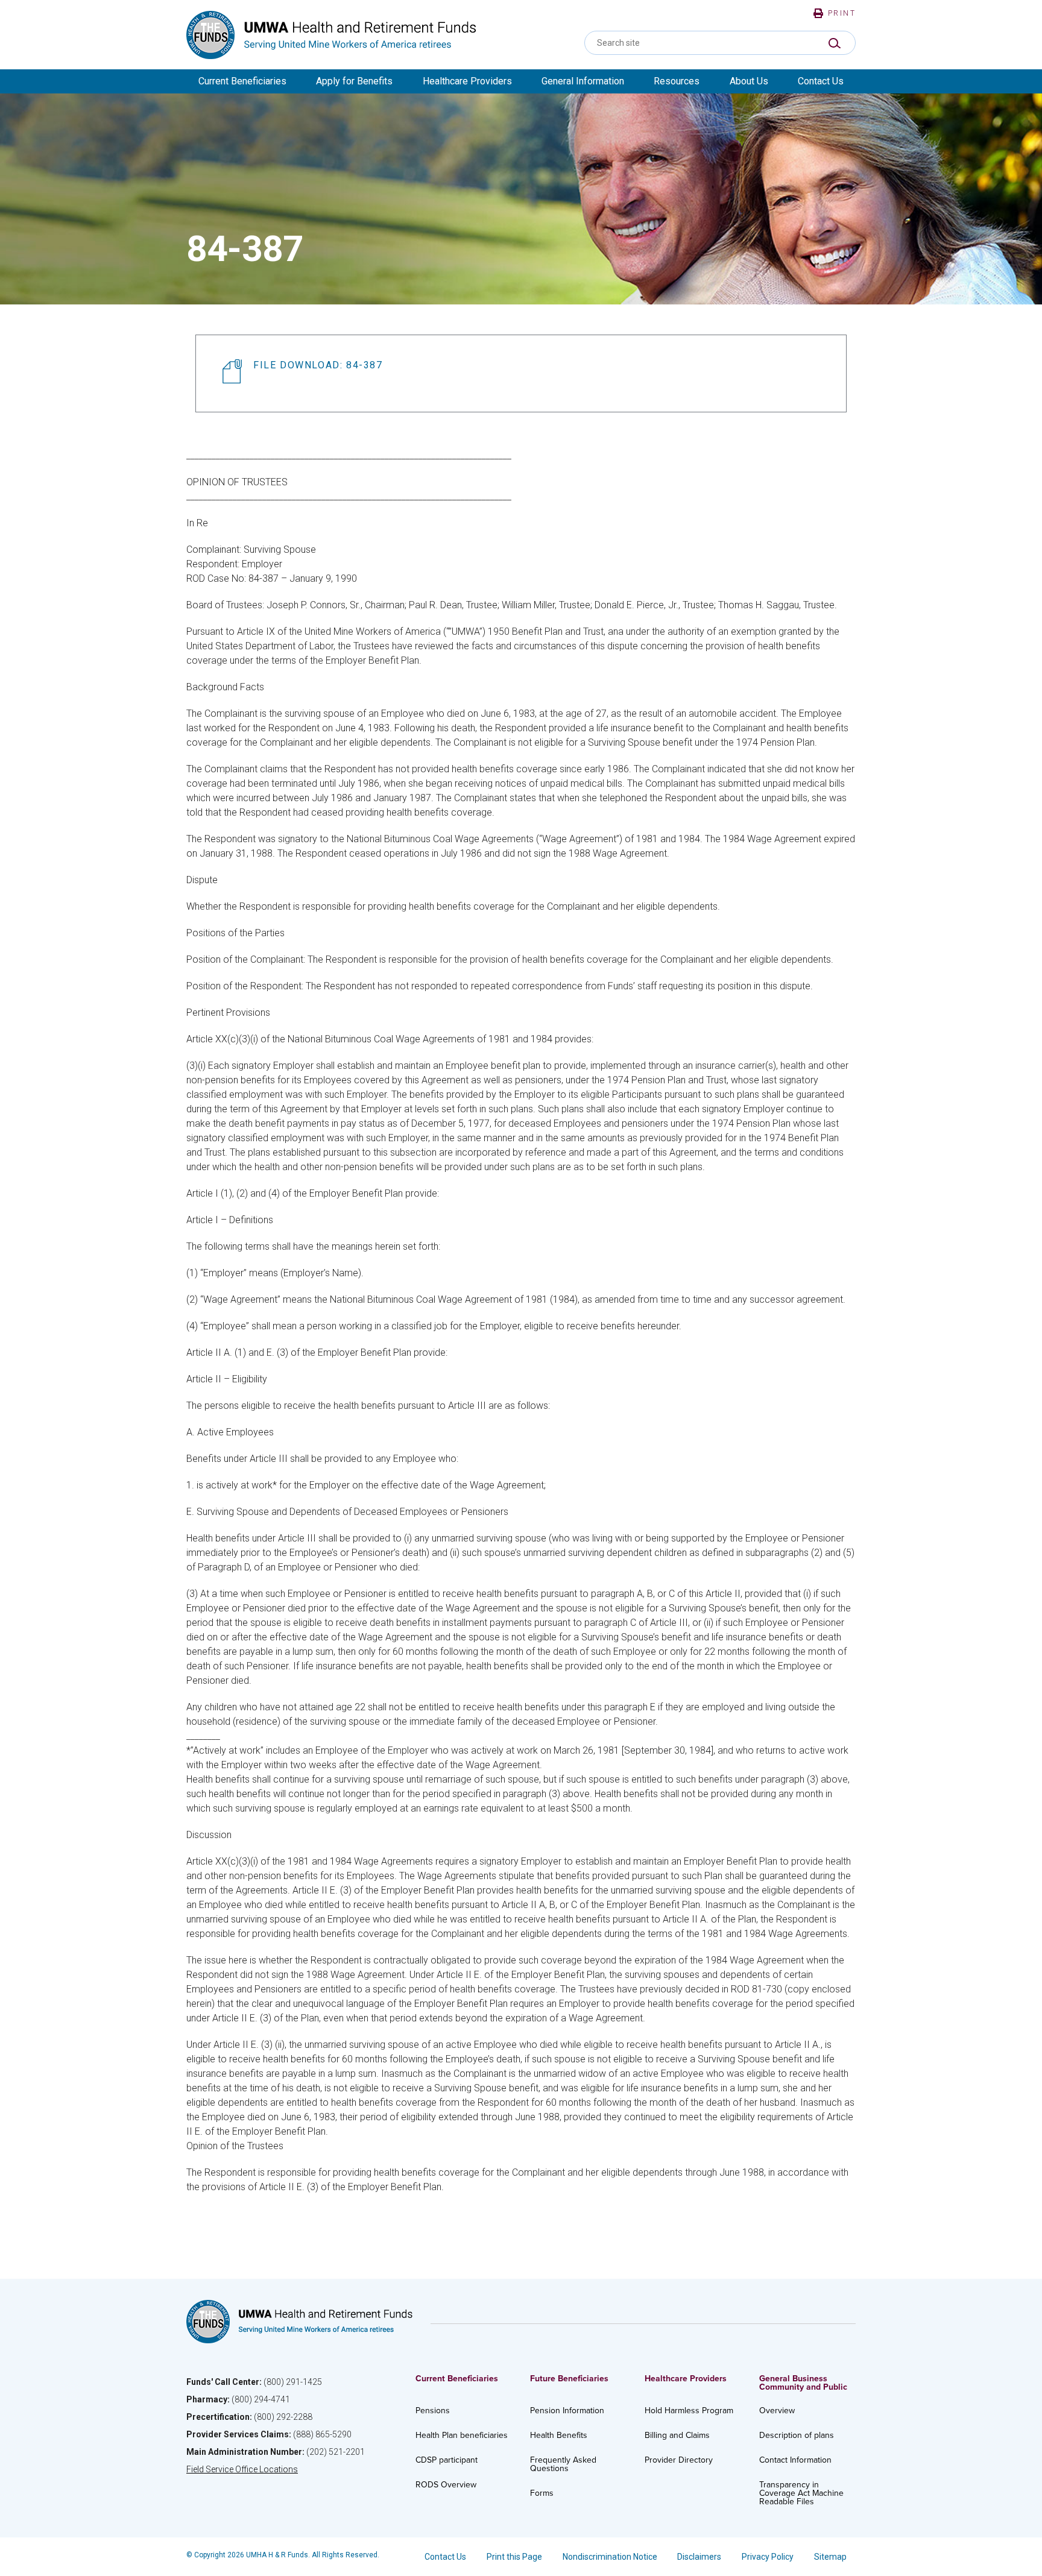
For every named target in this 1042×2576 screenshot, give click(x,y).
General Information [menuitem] (583, 81)
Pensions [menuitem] (433, 2411)
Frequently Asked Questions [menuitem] (563, 2464)
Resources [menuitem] (677, 81)
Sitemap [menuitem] (830, 2557)
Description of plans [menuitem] (797, 2435)
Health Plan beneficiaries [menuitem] (462, 2435)
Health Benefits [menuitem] (559, 2435)
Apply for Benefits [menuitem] (354, 81)
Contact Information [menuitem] (795, 2460)
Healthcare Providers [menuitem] (467, 81)
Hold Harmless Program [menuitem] (689, 2411)
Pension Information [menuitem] (567, 2411)
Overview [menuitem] (777, 2411)
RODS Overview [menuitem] (446, 2485)
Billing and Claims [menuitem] (677, 2435)
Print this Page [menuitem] (514, 2557)
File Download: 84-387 (318, 365)
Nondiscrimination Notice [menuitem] (610, 2557)
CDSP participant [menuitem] (447, 2460)
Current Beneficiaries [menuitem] (242, 81)
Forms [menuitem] (542, 2493)
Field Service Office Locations (242, 2469)
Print (842, 13)
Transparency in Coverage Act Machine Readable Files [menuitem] (801, 2493)
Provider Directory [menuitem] (679, 2460)
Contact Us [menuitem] (821, 81)
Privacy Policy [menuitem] (768, 2557)
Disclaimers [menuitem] (699, 2557)
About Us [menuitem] (749, 81)
